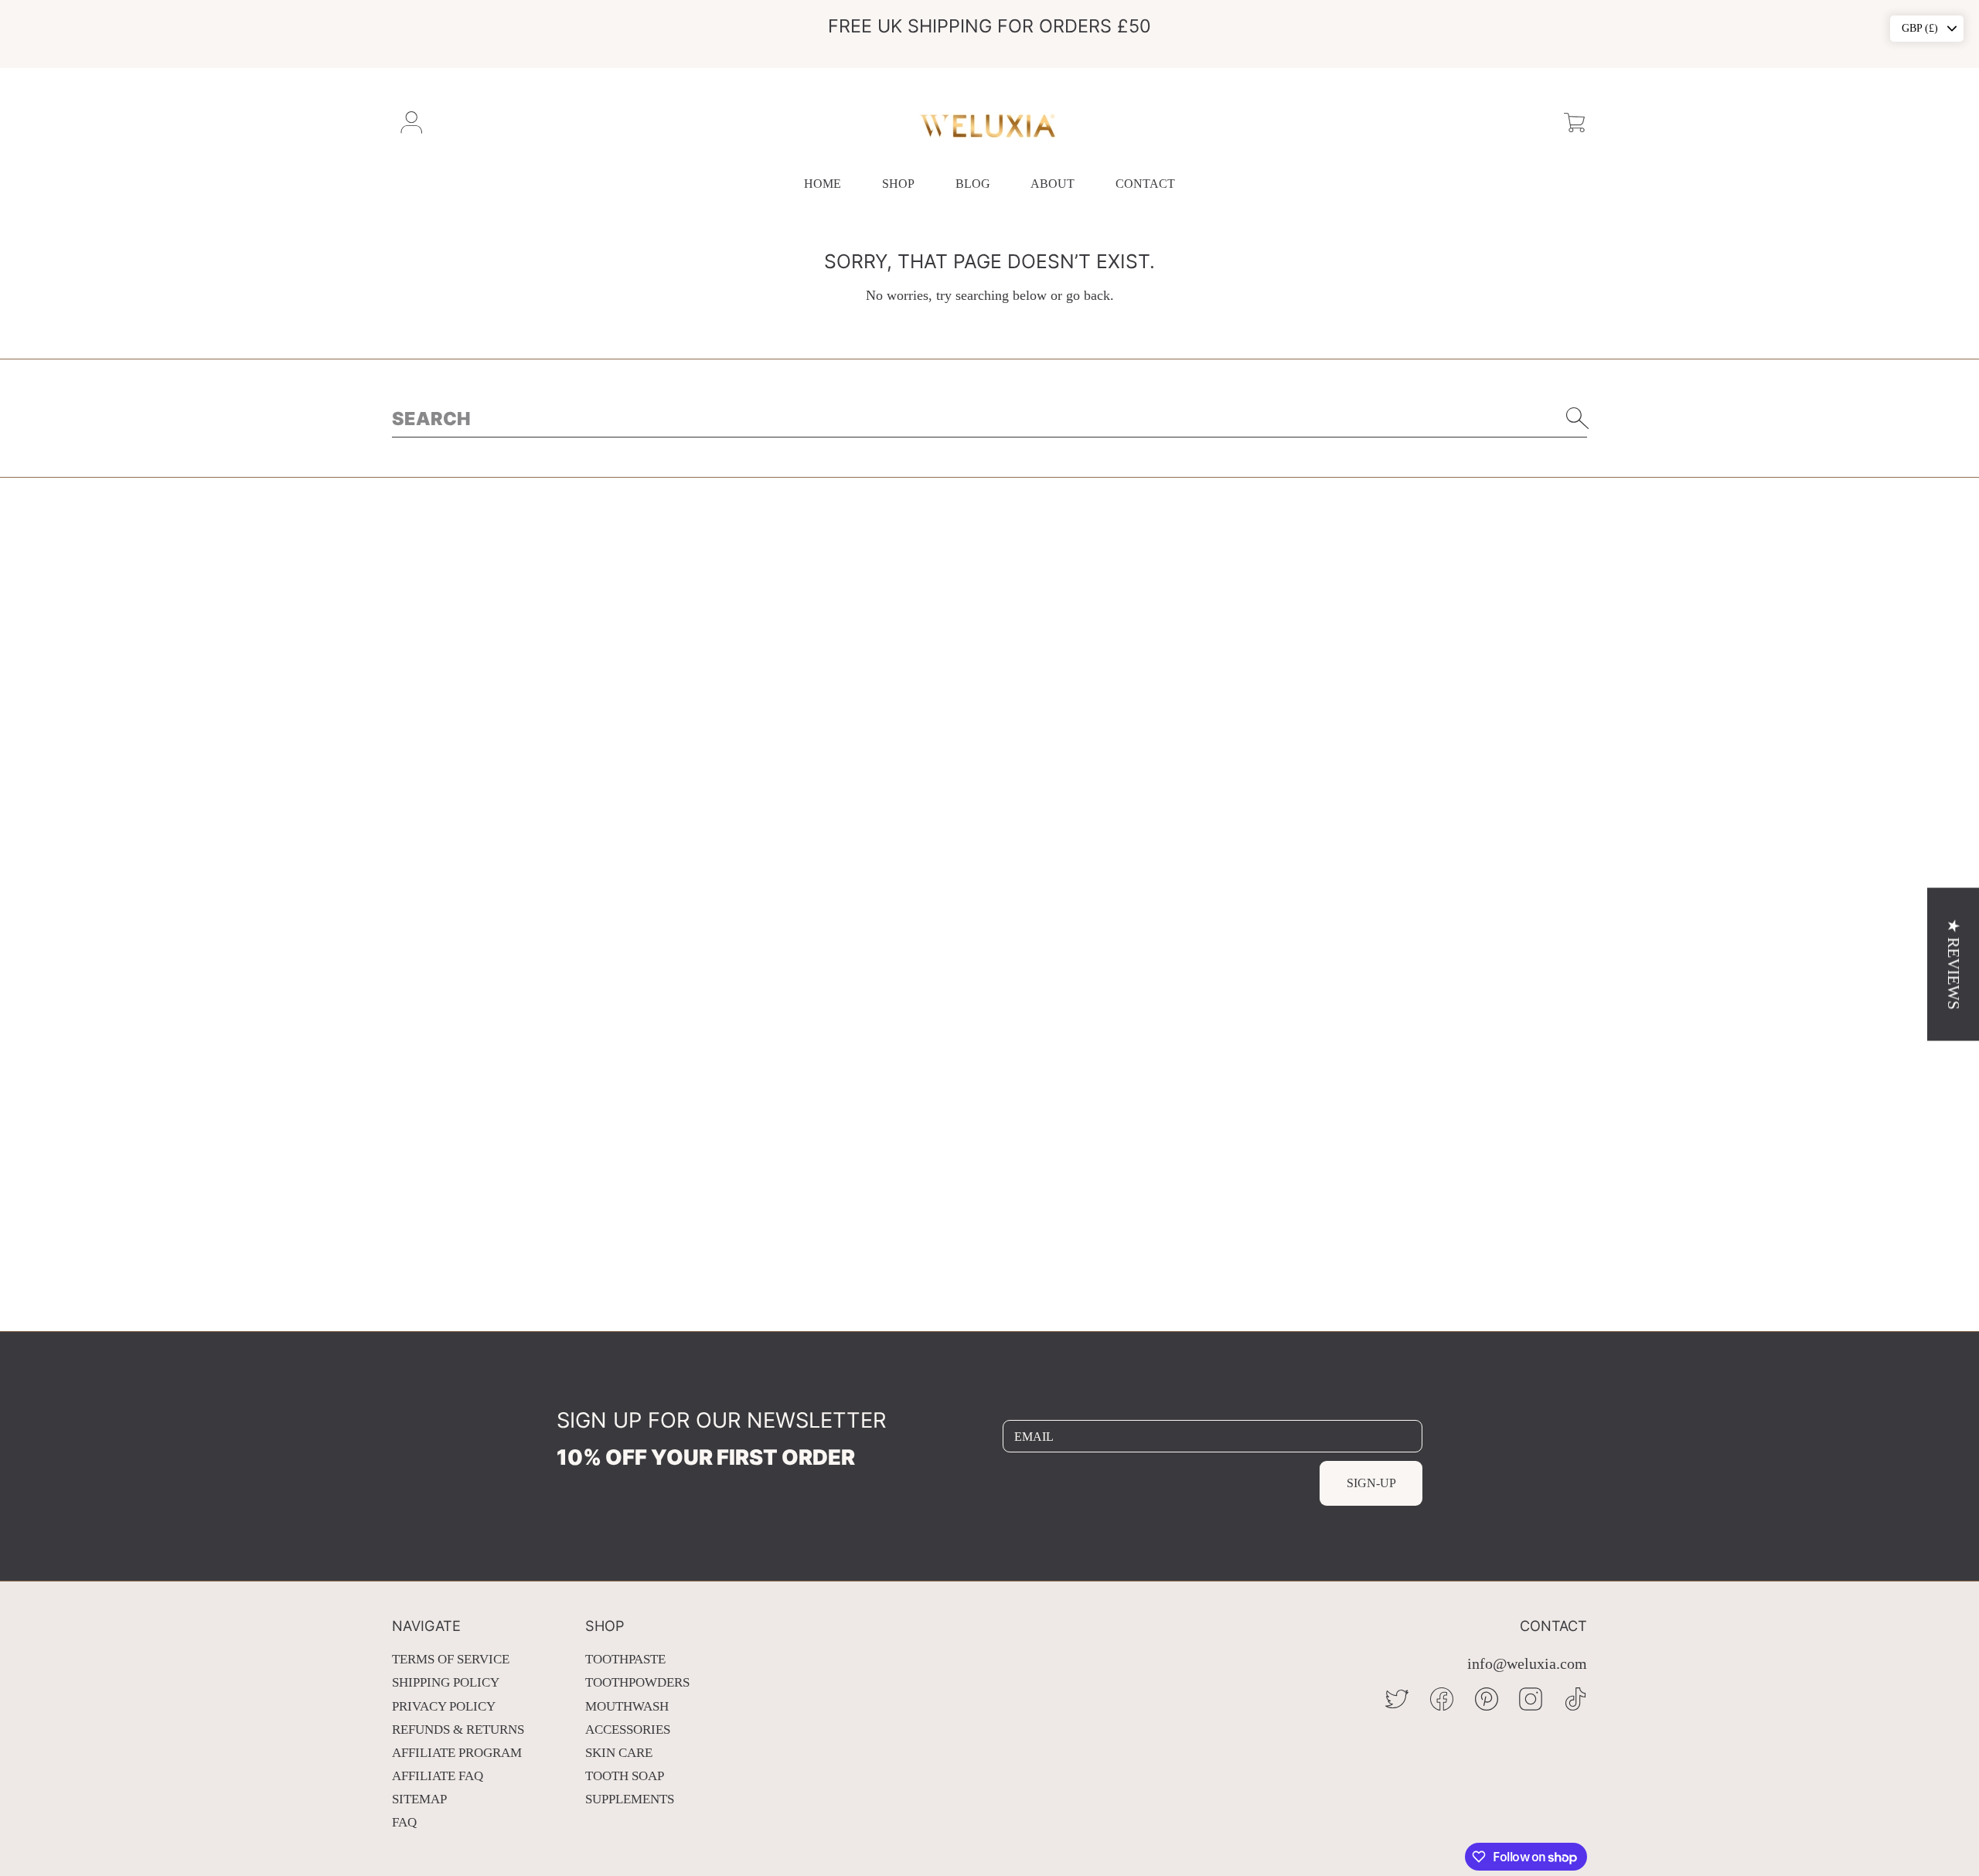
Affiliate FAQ (438, 1776)
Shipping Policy (446, 1682)
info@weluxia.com (1527, 1664)
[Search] (1578, 418)
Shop (898, 184)
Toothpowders (637, 1682)
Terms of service (451, 1659)
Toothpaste (625, 1659)
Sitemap (419, 1799)
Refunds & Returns (458, 1730)
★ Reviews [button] (1953, 964)
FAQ (404, 1822)
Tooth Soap (625, 1776)
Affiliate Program (457, 1753)
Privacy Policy (444, 1706)
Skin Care (619, 1753)
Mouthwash (627, 1706)
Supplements (630, 1799)
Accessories (628, 1730)
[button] (1574, 123)
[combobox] (989, 418)
